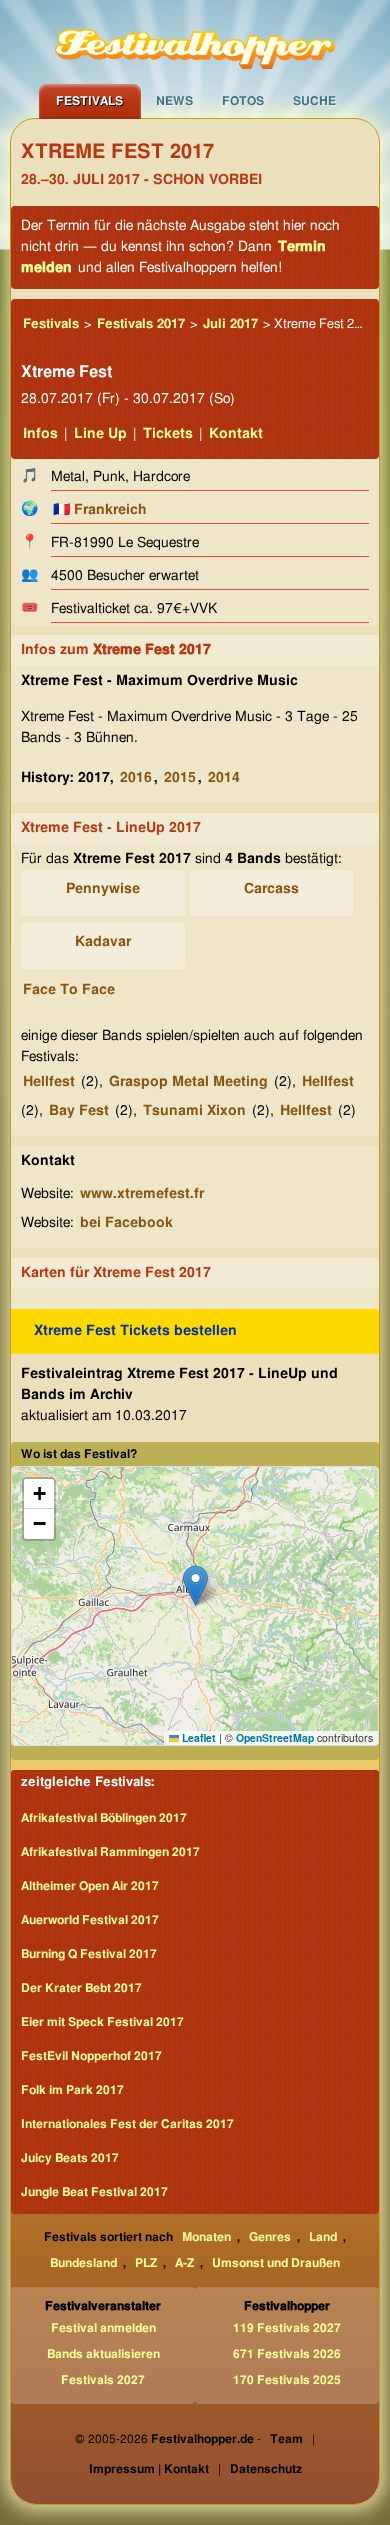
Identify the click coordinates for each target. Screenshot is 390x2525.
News (174, 101)
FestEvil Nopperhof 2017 (91, 2056)
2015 (180, 778)
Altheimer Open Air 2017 (90, 1886)
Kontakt (236, 434)
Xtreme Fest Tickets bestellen (135, 1331)
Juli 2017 (230, 324)
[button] (195, 1585)
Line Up (100, 434)
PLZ (146, 2263)
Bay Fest (79, 1111)
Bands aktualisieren (103, 2354)
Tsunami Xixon (194, 1111)
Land (323, 2237)
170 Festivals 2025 (287, 2380)
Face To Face (69, 990)
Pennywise (103, 889)
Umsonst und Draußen (276, 2263)
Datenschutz (266, 2469)
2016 (136, 778)
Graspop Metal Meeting (188, 1082)
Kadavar (103, 942)
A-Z (184, 2263)
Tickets (168, 434)
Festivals (89, 101)
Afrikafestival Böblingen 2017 (104, 1818)
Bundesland (83, 2263)
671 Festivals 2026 (287, 2354)
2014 (224, 778)
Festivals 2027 (103, 2380)
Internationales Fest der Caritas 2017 (127, 2124)
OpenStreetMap (275, 1737)
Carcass (271, 889)
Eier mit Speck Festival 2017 (102, 2022)
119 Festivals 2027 (287, 2328)
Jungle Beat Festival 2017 (94, 2192)
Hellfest (49, 1082)
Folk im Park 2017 (72, 2090)
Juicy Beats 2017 (70, 2158)
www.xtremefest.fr (142, 1194)
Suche (314, 101)
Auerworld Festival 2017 (90, 1920)
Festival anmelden (103, 2328)
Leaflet (197, 1737)
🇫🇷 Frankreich (99, 510)
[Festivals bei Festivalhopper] (195, 42)
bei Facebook (126, 1223)
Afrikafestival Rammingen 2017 (110, 1852)
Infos (40, 434)
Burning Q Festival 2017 (89, 1954)
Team (286, 2439)
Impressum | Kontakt (149, 2469)
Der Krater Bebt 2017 (81, 1988)
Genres (270, 2237)
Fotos (243, 101)
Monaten (206, 2237)
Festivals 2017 (141, 324)
